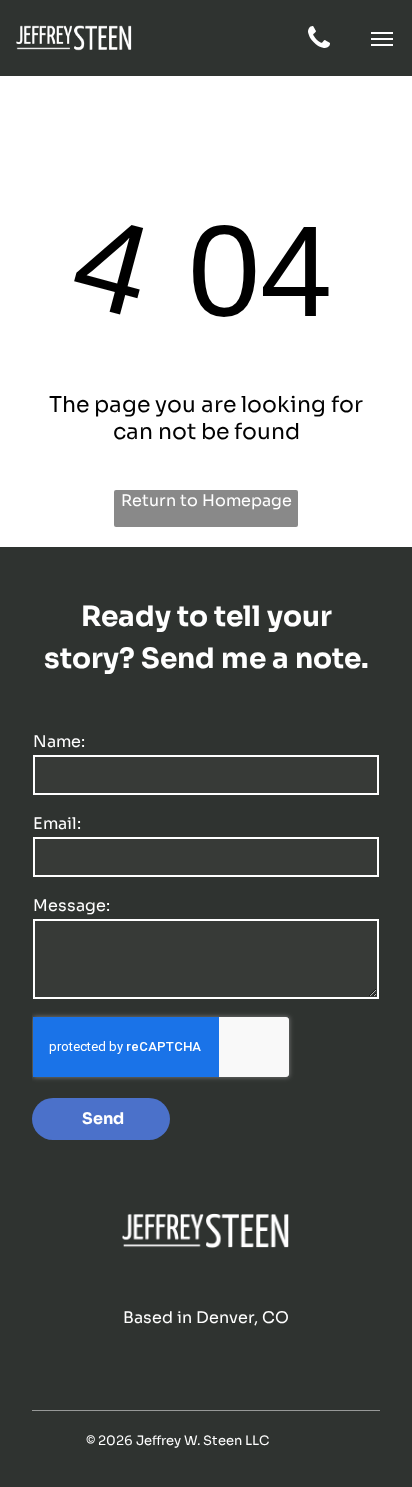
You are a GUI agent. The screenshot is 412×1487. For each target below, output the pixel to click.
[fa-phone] (319, 46)
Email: (57, 823)
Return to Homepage (206, 500)
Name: (59, 741)
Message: (71, 905)
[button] (382, 39)
